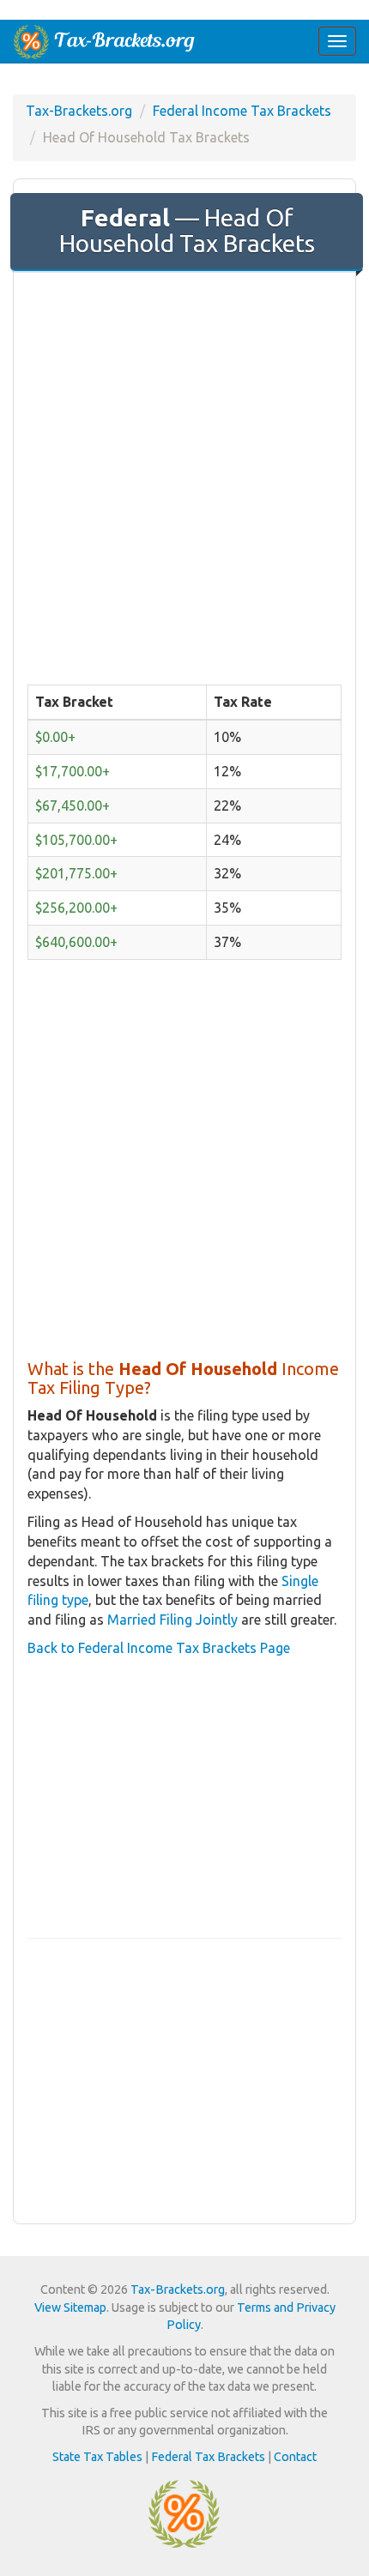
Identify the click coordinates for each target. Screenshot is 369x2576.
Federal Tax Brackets (208, 2457)
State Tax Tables (97, 2457)
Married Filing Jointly (172, 1620)
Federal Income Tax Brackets (242, 111)
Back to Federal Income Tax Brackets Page (159, 1648)
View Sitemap (70, 2308)
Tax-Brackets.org (79, 111)
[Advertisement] (184, 473)
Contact (295, 2457)
